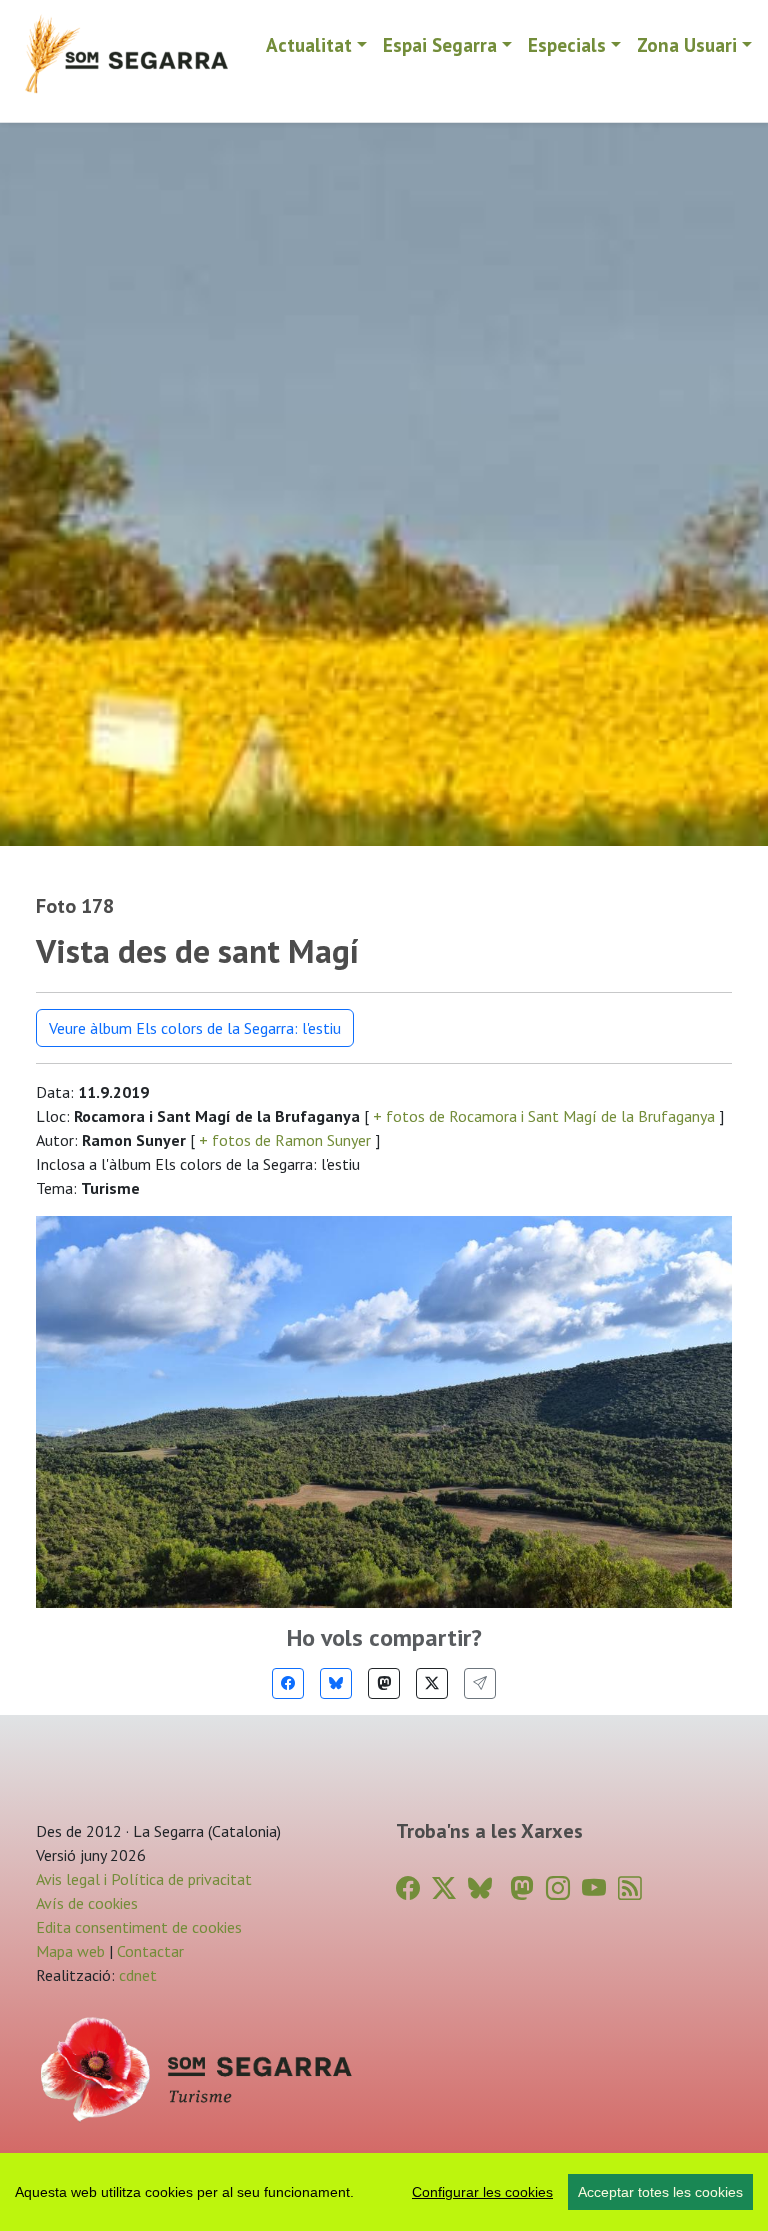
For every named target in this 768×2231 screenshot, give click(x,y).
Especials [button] (567, 44)
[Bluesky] (336, 1683)
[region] (384, 2192)
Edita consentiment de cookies (139, 1927)
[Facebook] (288, 1683)
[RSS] (630, 1888)
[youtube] (594, 1888)
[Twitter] (432, 1683)
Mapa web (70, 1951)
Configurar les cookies (482, 2192)
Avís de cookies (87, 1903)
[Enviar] (480, 1683)
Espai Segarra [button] (440, 44)
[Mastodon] (384, 1683)
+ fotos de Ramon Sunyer (285, 1140)
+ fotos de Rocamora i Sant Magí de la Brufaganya (544, 1116)
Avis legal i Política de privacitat (144, 1879)
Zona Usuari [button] (687, 44)
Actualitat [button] (309, 44)
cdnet (136, 1975)
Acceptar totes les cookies (660, 2192)
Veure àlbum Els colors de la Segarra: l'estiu (195, 1028)
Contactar (150, 1951)
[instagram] (558, 1888)
